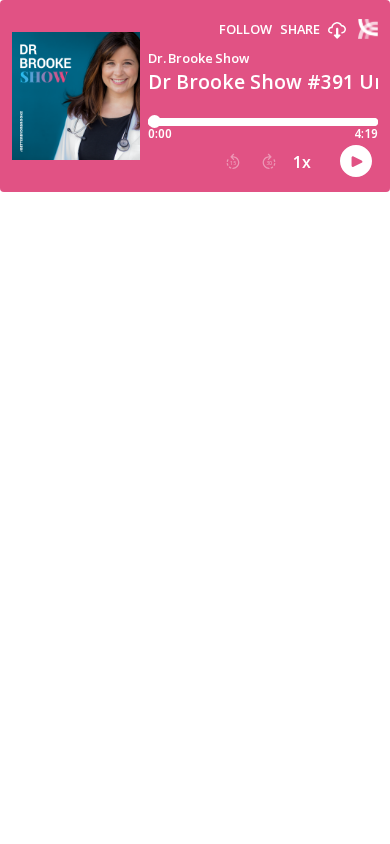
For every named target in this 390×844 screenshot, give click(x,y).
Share (300, 29)
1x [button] (302, 162)
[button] (337, 31)
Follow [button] (245, 29)
